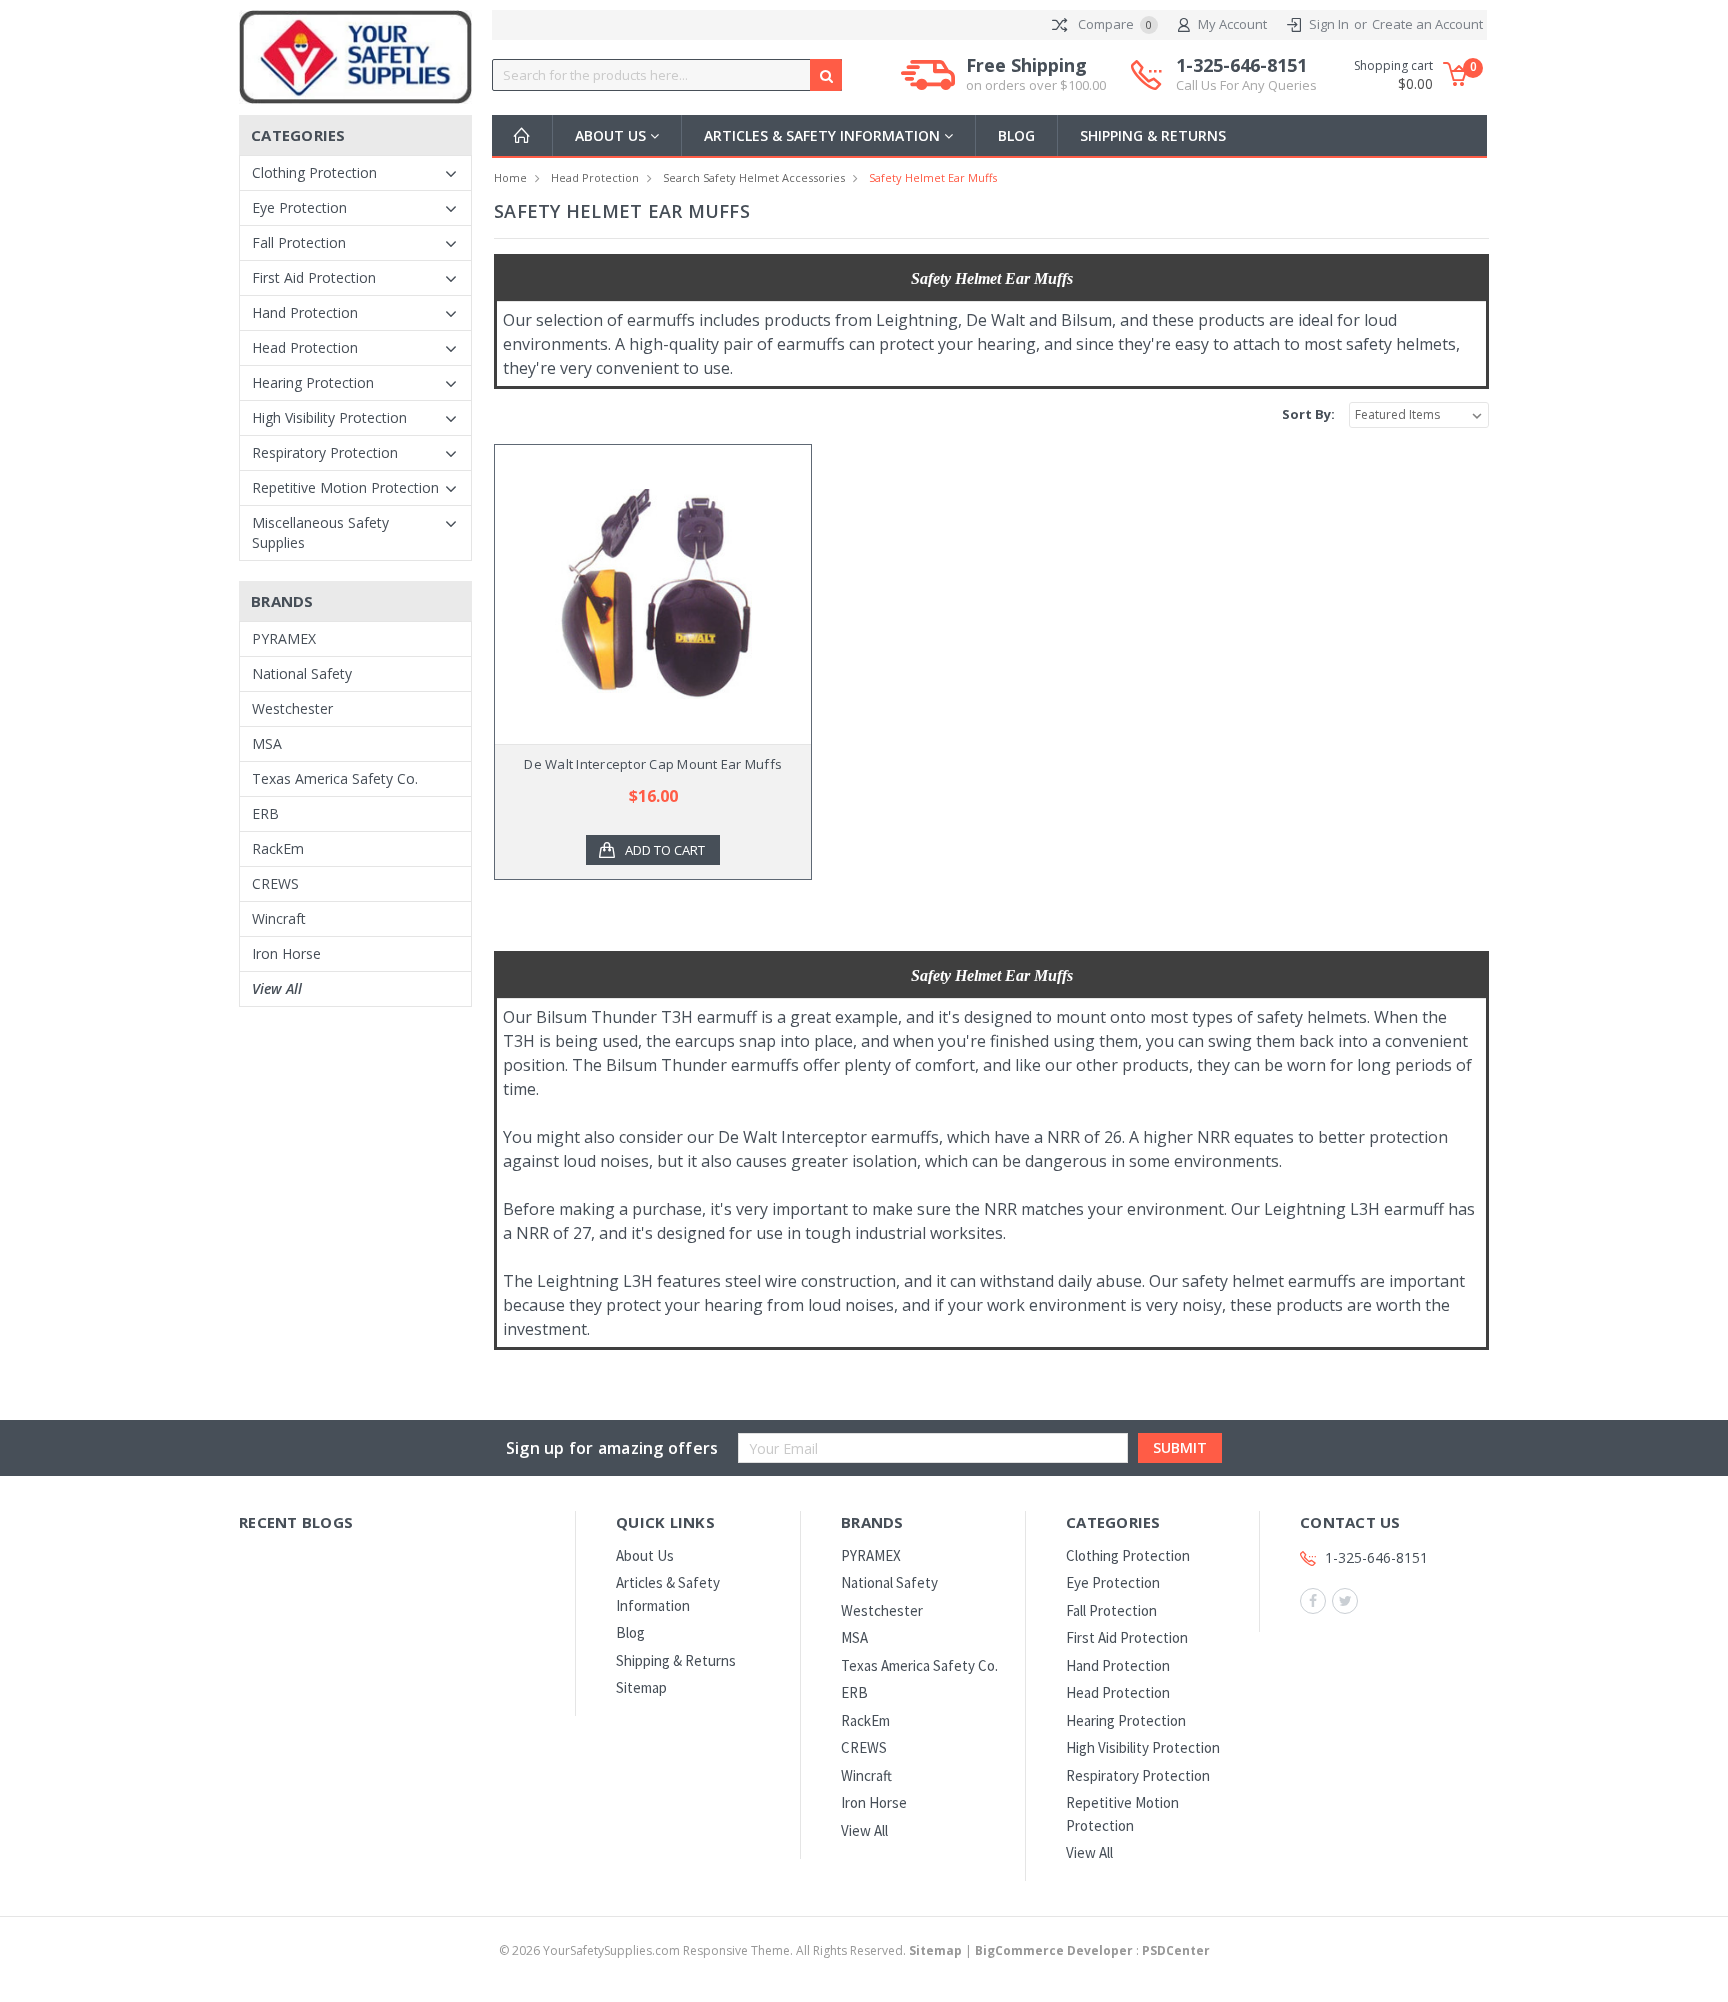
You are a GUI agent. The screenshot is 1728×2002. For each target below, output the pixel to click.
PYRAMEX (284, 638)
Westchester (292, 708)
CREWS (275, 883)
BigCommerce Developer (1054, 1950)
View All (277, 988)
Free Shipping (1036, 74)
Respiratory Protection (325, 452)
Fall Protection (299, 242)
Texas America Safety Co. (335, 778)
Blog (1016, 135)
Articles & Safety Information (824, 135)
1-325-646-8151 (1246, 74)
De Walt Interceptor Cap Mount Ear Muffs (653, 764)
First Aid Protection (314, 277)
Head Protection (305, 347)
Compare (1113, 24)
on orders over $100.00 (1036, 85)
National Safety (302, 673)
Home (510, 177)
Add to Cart (665, 850)
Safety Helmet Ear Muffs (933, 177)
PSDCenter (1176, 1950)
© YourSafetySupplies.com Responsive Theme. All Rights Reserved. (730, 1950)
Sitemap (641, 1687)
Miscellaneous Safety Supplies (320, 532)
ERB (265, 813)
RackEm (278, 848)
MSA (267, 743)
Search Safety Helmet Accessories (754, 177)
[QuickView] (637, 594)
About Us (612, 135)
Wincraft (279, 918)
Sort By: (1308, 414)
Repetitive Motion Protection (345, 487)
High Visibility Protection (329, 417)
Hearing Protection (313, 382)
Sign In (1329, 24)
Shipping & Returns (1153, 135)
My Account (1232, 24)
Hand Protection (305, 312)
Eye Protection (299, 207)
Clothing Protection (314, 172)
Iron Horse (286, 953)
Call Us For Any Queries (1246, 85)
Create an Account (1427, 24)
